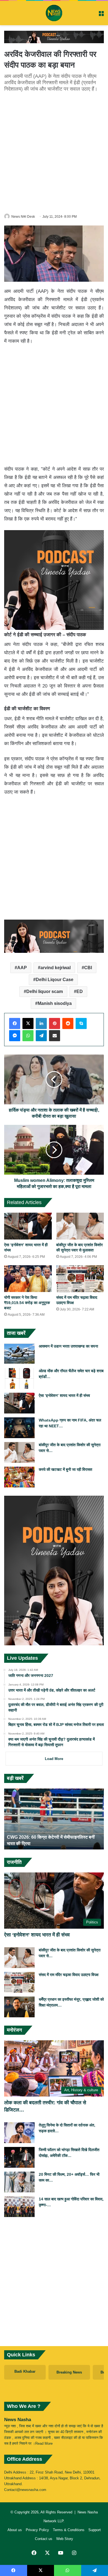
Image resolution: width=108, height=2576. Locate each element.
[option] (54, 1819)
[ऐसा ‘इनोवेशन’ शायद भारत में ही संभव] (28, 1226)
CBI (88, 968)
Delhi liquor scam (45, 991)
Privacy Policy (37, 2530)
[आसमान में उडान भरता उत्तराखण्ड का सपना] (19, 1354)
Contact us (44, 2539)
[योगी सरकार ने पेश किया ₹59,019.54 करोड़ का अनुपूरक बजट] (28, 1279)
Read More (44, 2443)
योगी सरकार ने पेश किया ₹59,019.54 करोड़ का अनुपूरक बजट (27, 1303)
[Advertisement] (54, 152)
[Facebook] (15, 1023)
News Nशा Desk (23, 217)
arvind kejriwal (56, 968)
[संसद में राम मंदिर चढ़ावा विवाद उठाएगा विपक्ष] (80, 1279)
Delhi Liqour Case (55, 980)
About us (15, 2530)
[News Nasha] (54, 13)
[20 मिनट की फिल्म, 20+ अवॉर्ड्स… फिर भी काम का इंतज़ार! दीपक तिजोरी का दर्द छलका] (19, 2182)
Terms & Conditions (69, 2530)
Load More (54, 1759)
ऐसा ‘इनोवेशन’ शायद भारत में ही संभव (64, 1395)
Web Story (65, 2539)
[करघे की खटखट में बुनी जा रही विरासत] (19, 1477)
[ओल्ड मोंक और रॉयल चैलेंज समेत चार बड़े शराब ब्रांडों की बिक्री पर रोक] (19, 1378)
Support (95, 2530)
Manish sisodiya (55, 1003)
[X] (28, 1023)
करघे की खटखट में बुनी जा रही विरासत (65, 1469)
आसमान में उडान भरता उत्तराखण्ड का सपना (68, 1346)
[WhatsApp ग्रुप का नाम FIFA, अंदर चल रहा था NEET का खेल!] (19, 1428)
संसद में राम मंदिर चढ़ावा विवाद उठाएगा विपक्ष (69, 1975)
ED (80, 991)
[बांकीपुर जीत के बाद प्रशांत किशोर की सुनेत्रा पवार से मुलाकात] (80, 1226)
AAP (22, 968)
